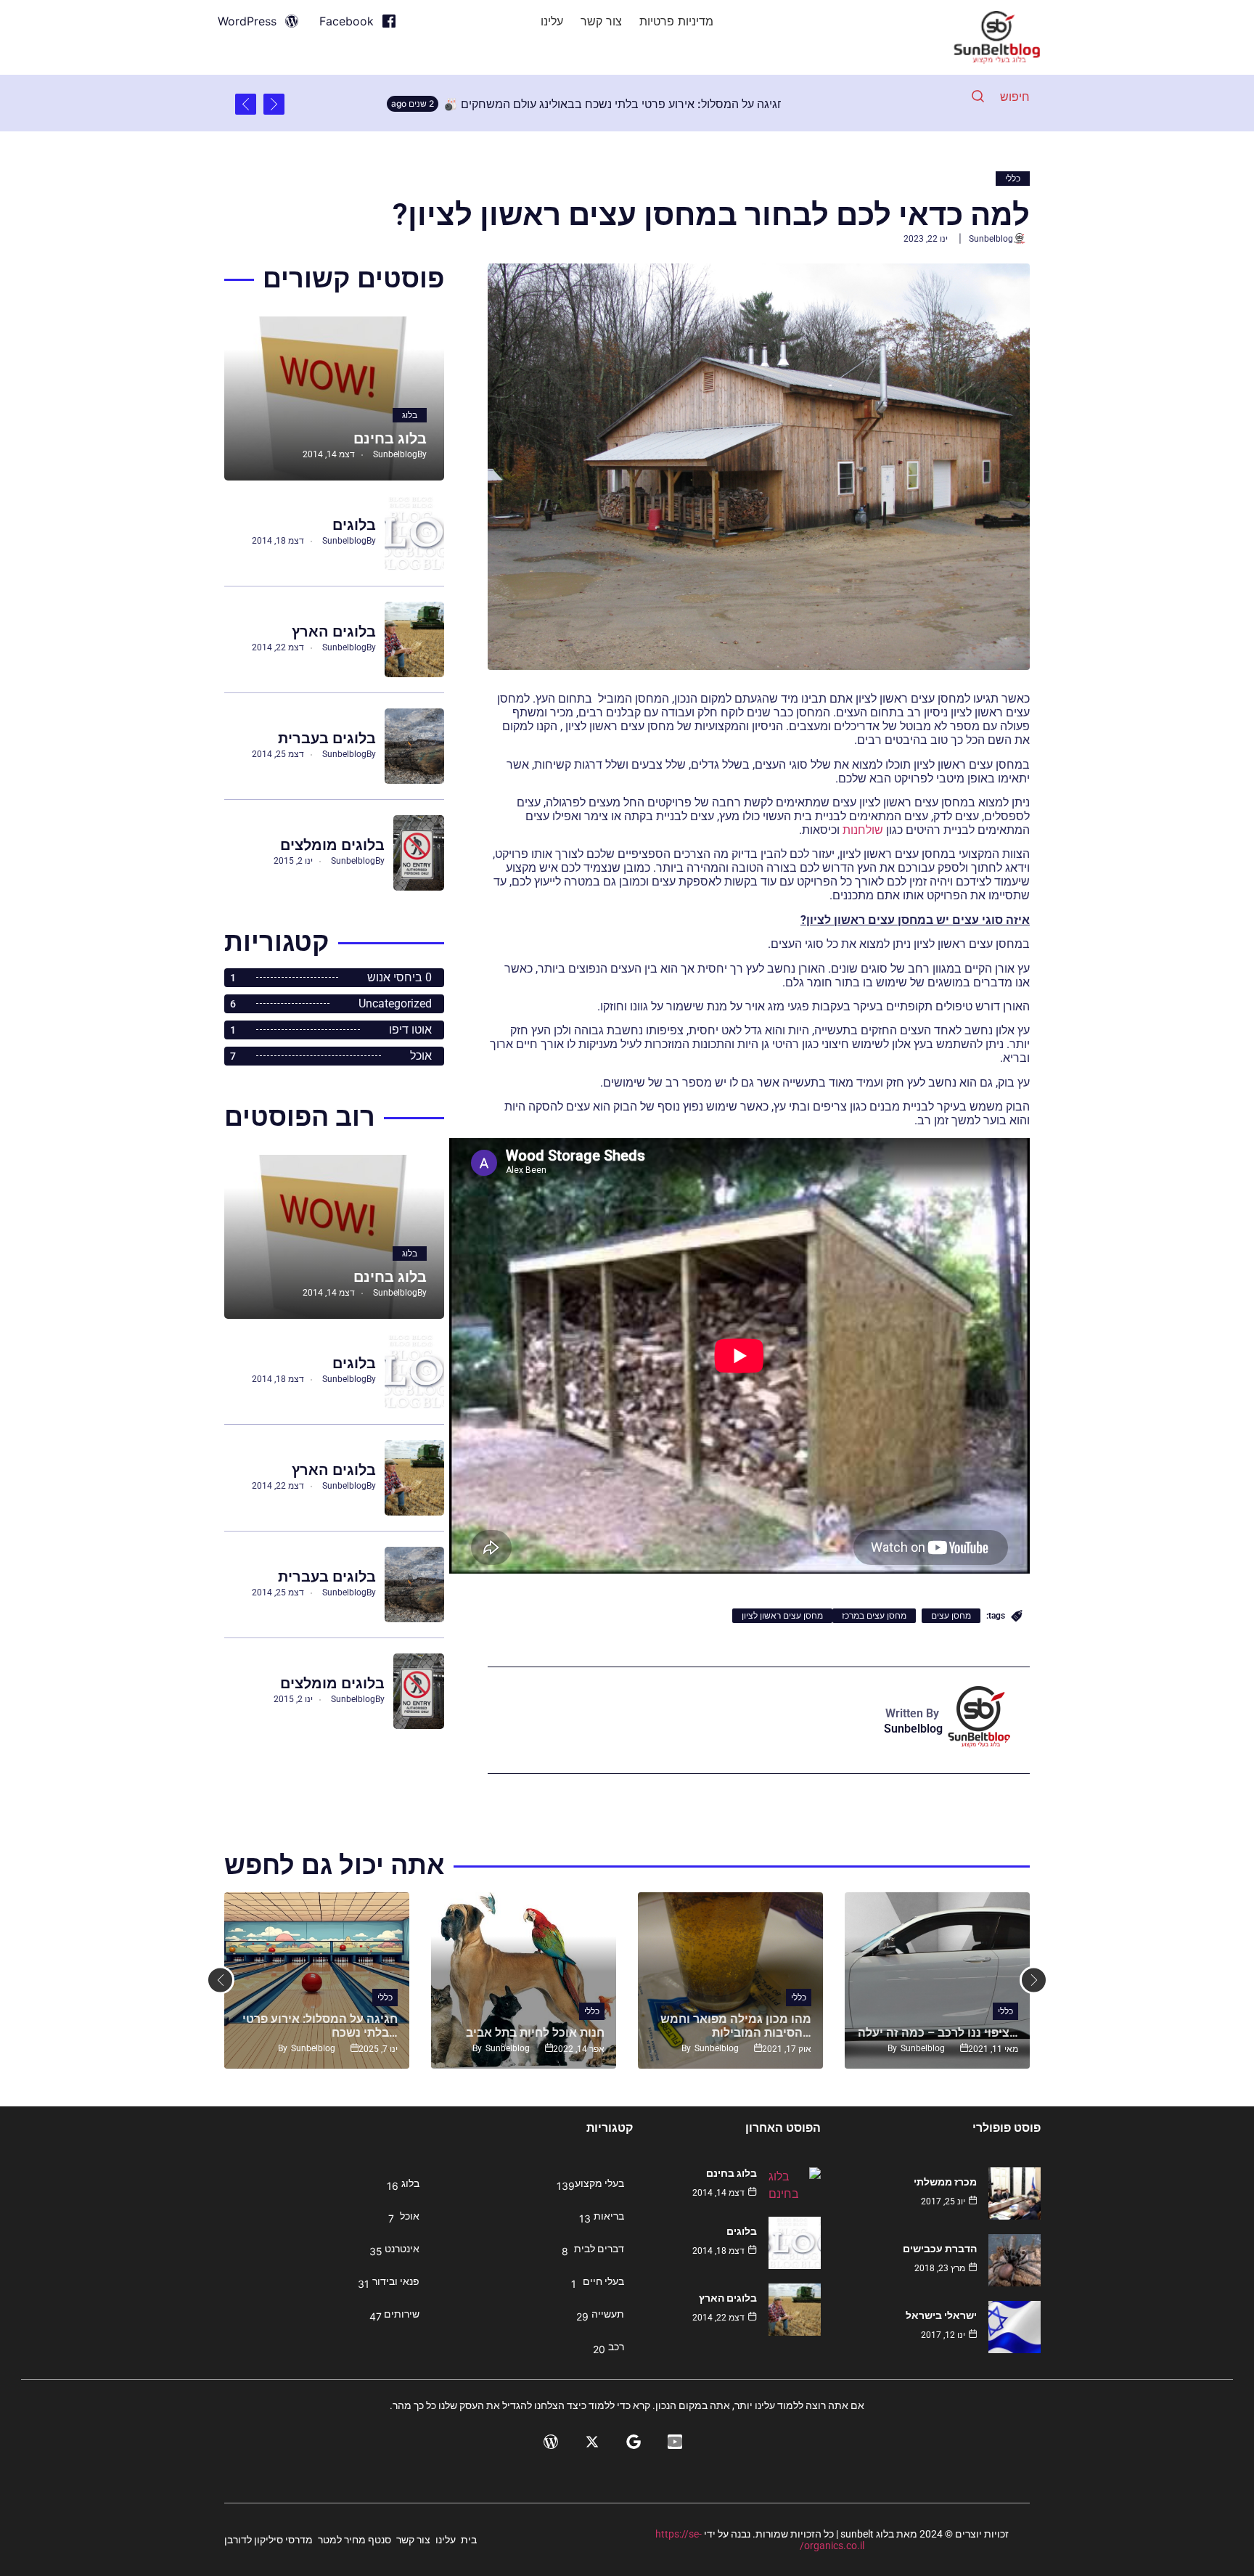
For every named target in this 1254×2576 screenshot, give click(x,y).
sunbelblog (991, 239)
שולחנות (863, 830)
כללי (1013, 179)
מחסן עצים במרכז (874, 1616)
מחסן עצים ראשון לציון (782, 1616)
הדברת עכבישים (940, 2249)
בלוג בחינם (390, 438)
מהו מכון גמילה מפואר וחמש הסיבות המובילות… (736, 2026)
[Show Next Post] (246, 104)
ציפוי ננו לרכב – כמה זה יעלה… (938, 2033)
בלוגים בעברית (327, 738)
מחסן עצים (951, 1616)
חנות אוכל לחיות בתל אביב (535, 2033)
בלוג (410, 415)
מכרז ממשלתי (945, 2182)
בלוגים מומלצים (332, 845)
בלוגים (354, 525)
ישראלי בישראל (941, 2315)
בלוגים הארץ (334, 631)
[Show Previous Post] (274, 104)
